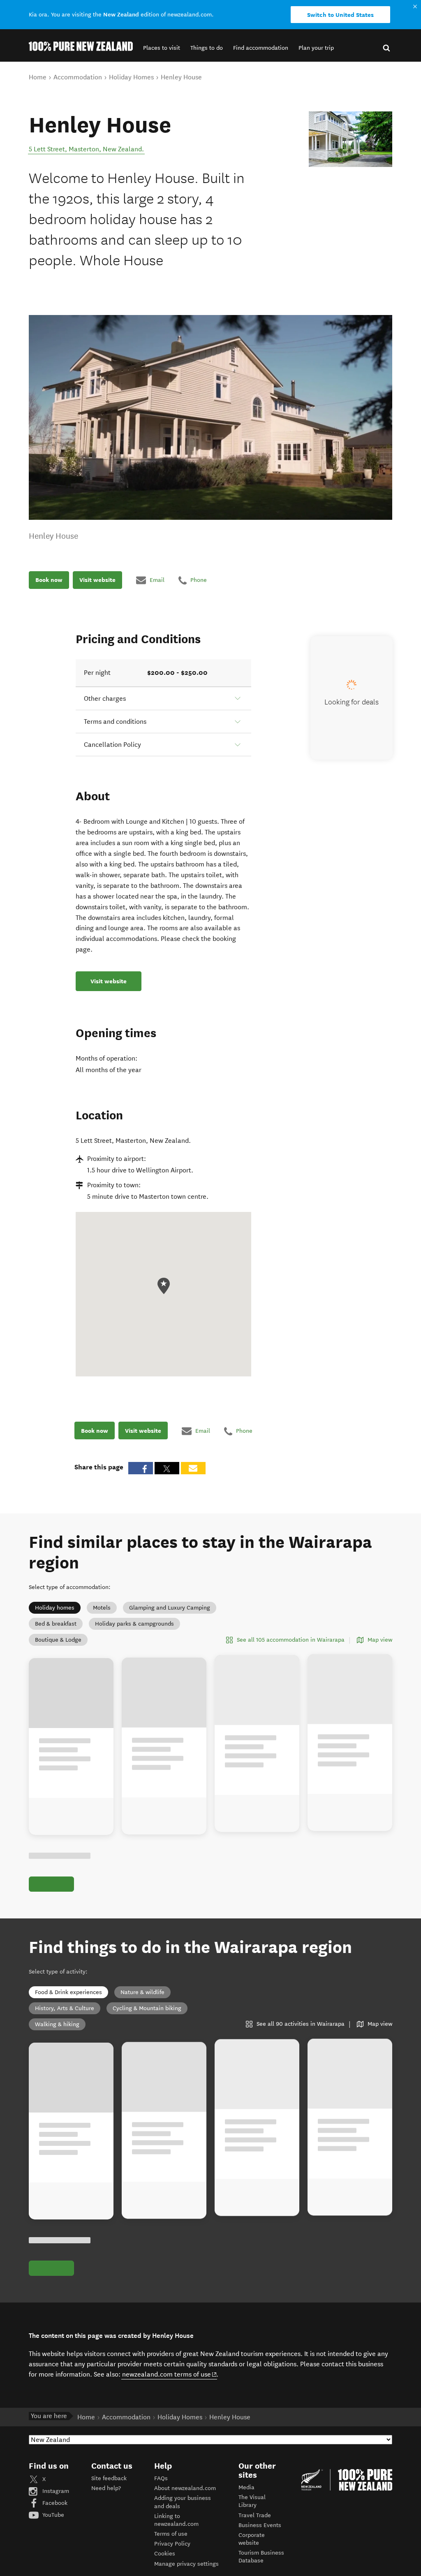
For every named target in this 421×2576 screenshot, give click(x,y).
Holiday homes (55, 1608)
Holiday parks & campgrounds (134, 1624)
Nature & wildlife (142, 1992)
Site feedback (109, 2478)
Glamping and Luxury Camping (170, 1608)
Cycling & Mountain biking (147, 2008)
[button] (162, 48)
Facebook (54, 2503)
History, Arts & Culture (65, 2008)
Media (246, 2487)
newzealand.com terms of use (170, 2374)
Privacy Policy (172, 2544)
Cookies (165, 2554)
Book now (49, 580)
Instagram (55, 2491)
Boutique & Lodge (58, 1640)
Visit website (97, 580)
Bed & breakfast (56, 1624)
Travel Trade (255, 2515)
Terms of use (171, 2534)
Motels (102, 1608)
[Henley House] (350, 139)
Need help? (106, 2488)
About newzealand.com (185, 2488)
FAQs (161, 2478)
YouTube (52, 2515)
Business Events (260, 2525)
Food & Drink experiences (68, 1992)
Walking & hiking (57, 2024)
